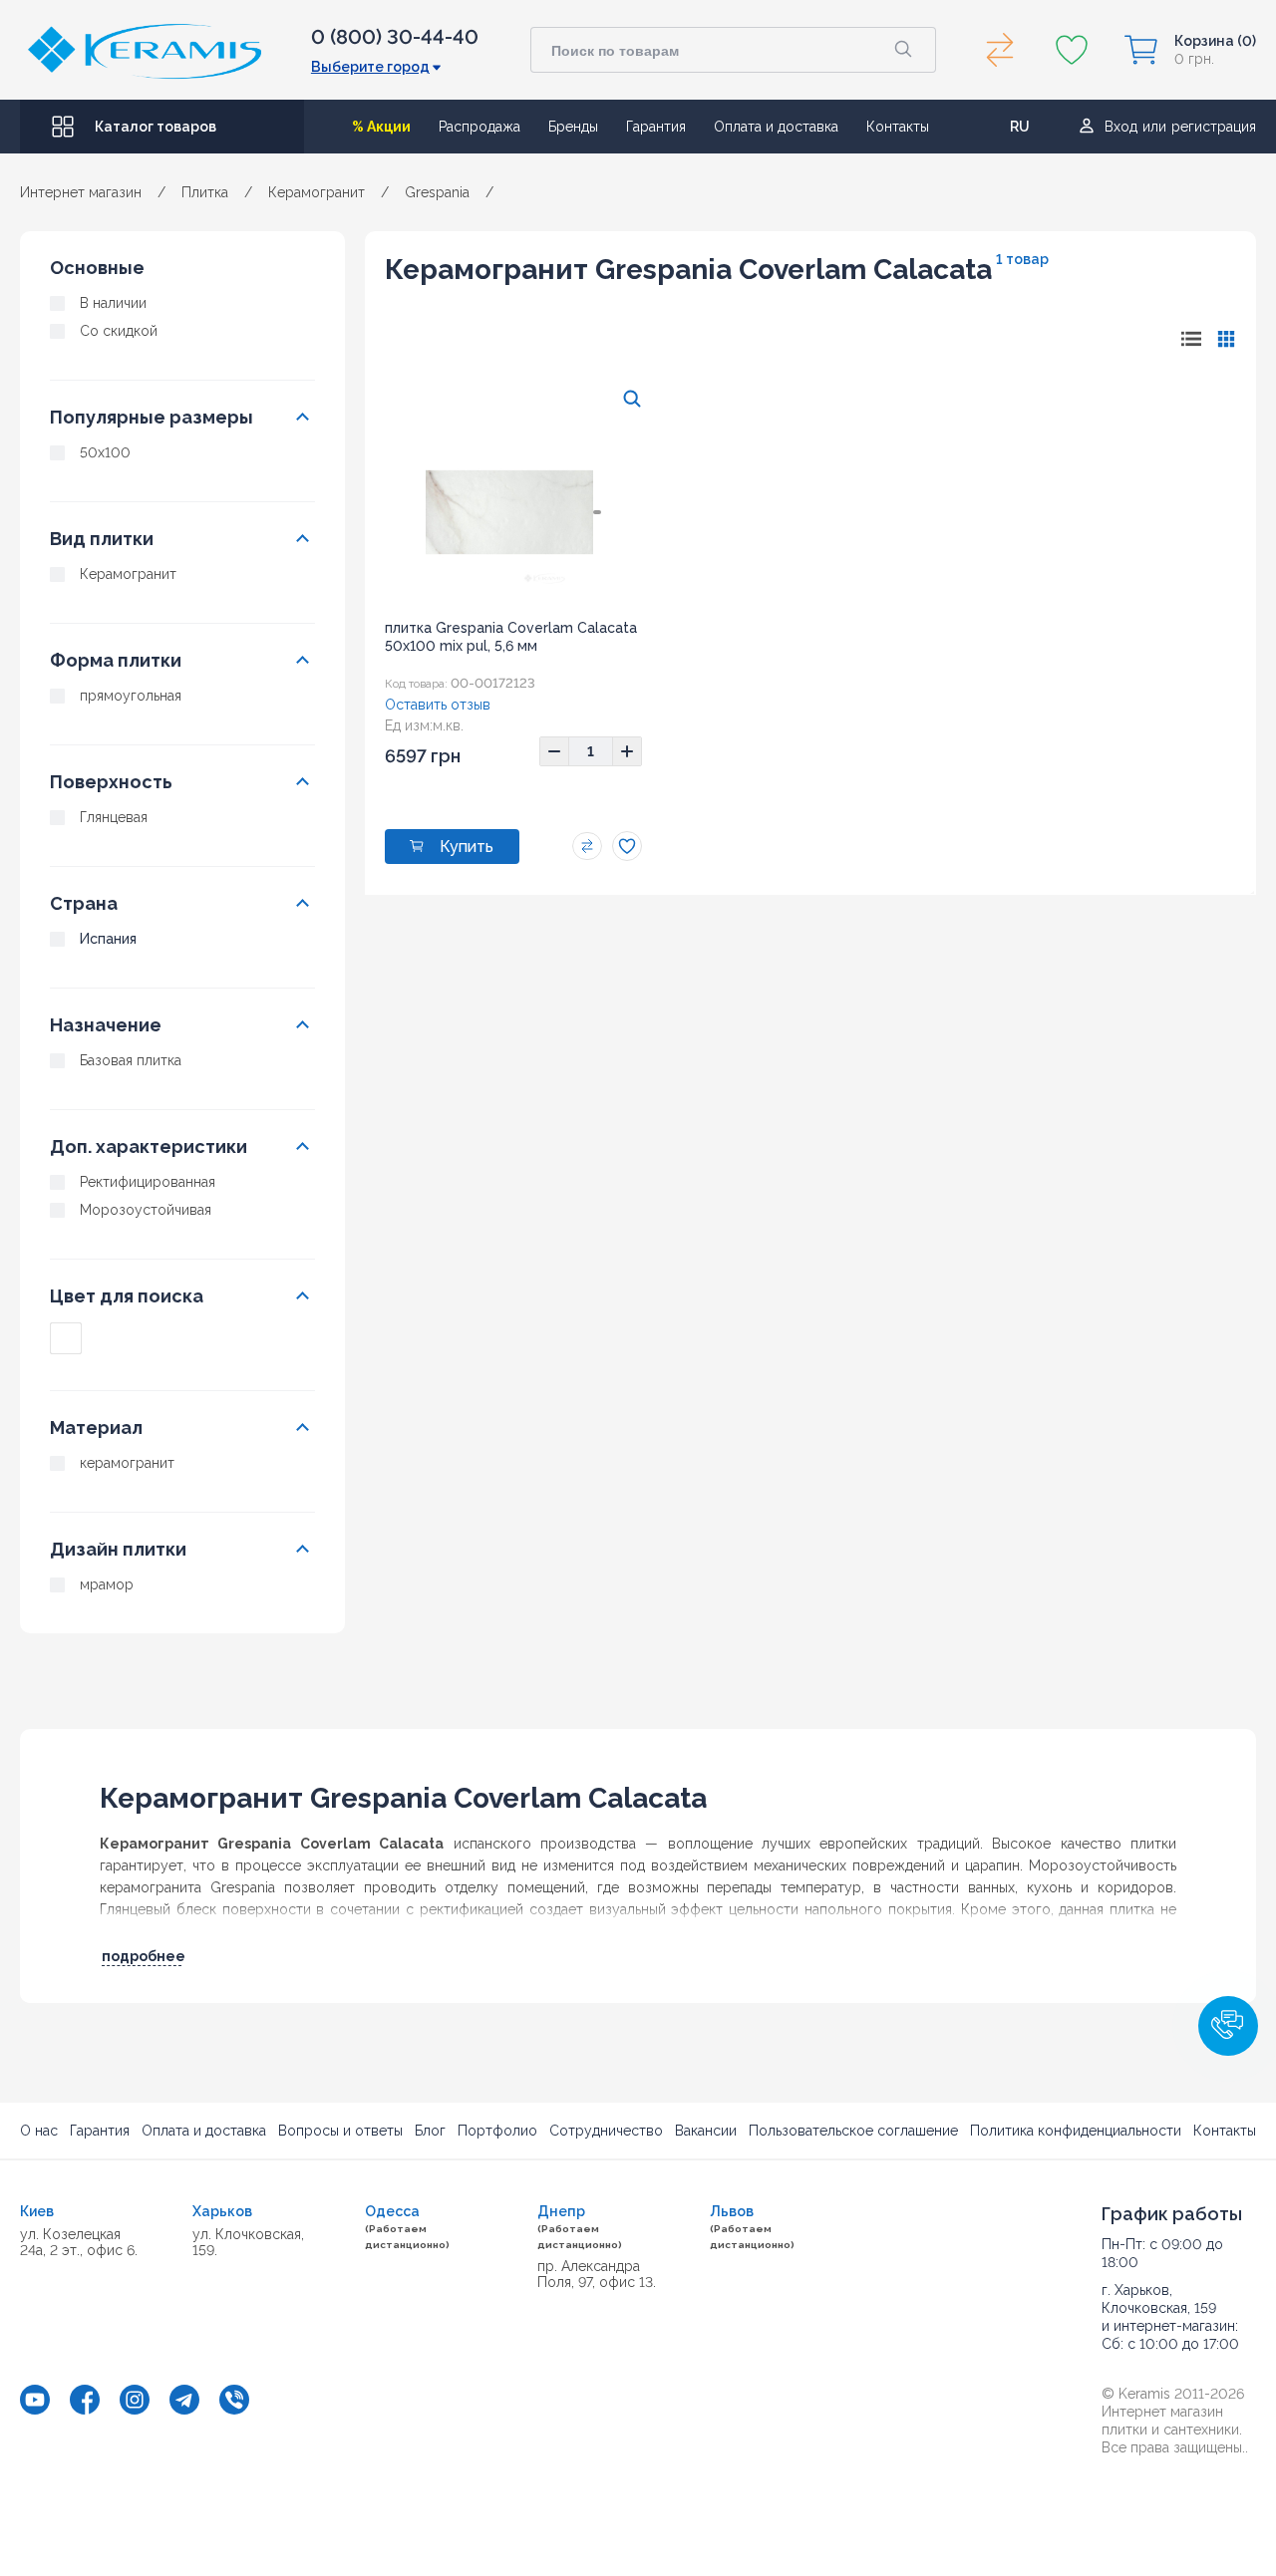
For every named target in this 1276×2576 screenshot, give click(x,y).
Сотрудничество (606, 2131)
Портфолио (497, 2131)
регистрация (1214, 127)
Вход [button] (1121, 127)
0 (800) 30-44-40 (395, 37)
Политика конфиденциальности (1076, 2131)
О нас (39, 2131)
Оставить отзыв (438, 705)
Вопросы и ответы (340, 2131)
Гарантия (656, 127)
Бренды (573, 127)
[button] (1228, 2026)
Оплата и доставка (776, 127)
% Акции (381, 127)
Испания (108, 939)
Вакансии (706, 2131)
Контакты (898, 127)
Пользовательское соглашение (853, 2131)
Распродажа (479, 127)
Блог (430, 2131)
